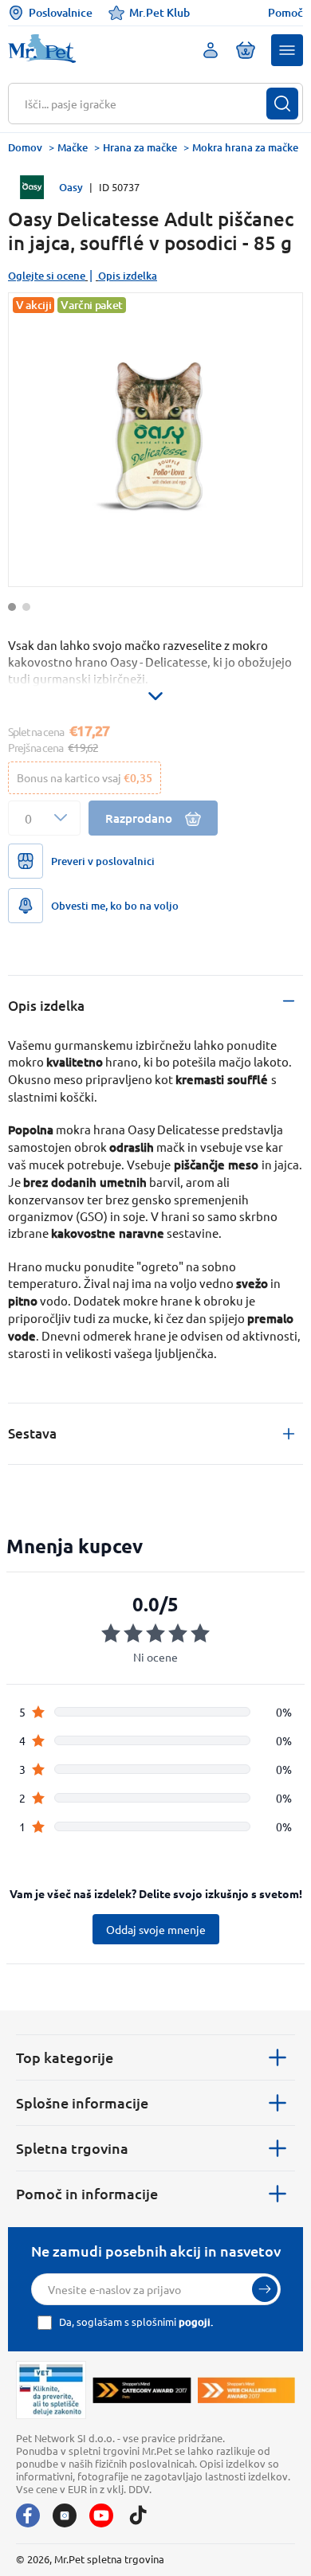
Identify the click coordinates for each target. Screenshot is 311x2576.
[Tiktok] (138, 2515)
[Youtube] (101, 2515)
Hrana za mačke (140, 147)
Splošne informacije (82, 2102)
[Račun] (211, 50)
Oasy (71, 187)
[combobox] (146, 104)
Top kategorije (65, 2057)
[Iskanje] (282, 104)
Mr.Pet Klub (159, 12)
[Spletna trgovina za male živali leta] (142, 2390)
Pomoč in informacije (87, 2193)
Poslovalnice (61, 12)
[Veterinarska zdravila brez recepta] (51, 2390)
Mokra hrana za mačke (245, 147)
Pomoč (285, 13)
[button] (287, 50)
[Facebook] (28, 2515)
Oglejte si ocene (47, 276)
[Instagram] (65, 2515)
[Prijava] (265, 2289)
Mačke (73, 147)
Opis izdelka (128, 276)
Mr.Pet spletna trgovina (109, 2559)
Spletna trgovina (72, 2148)
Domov (25, 147)
